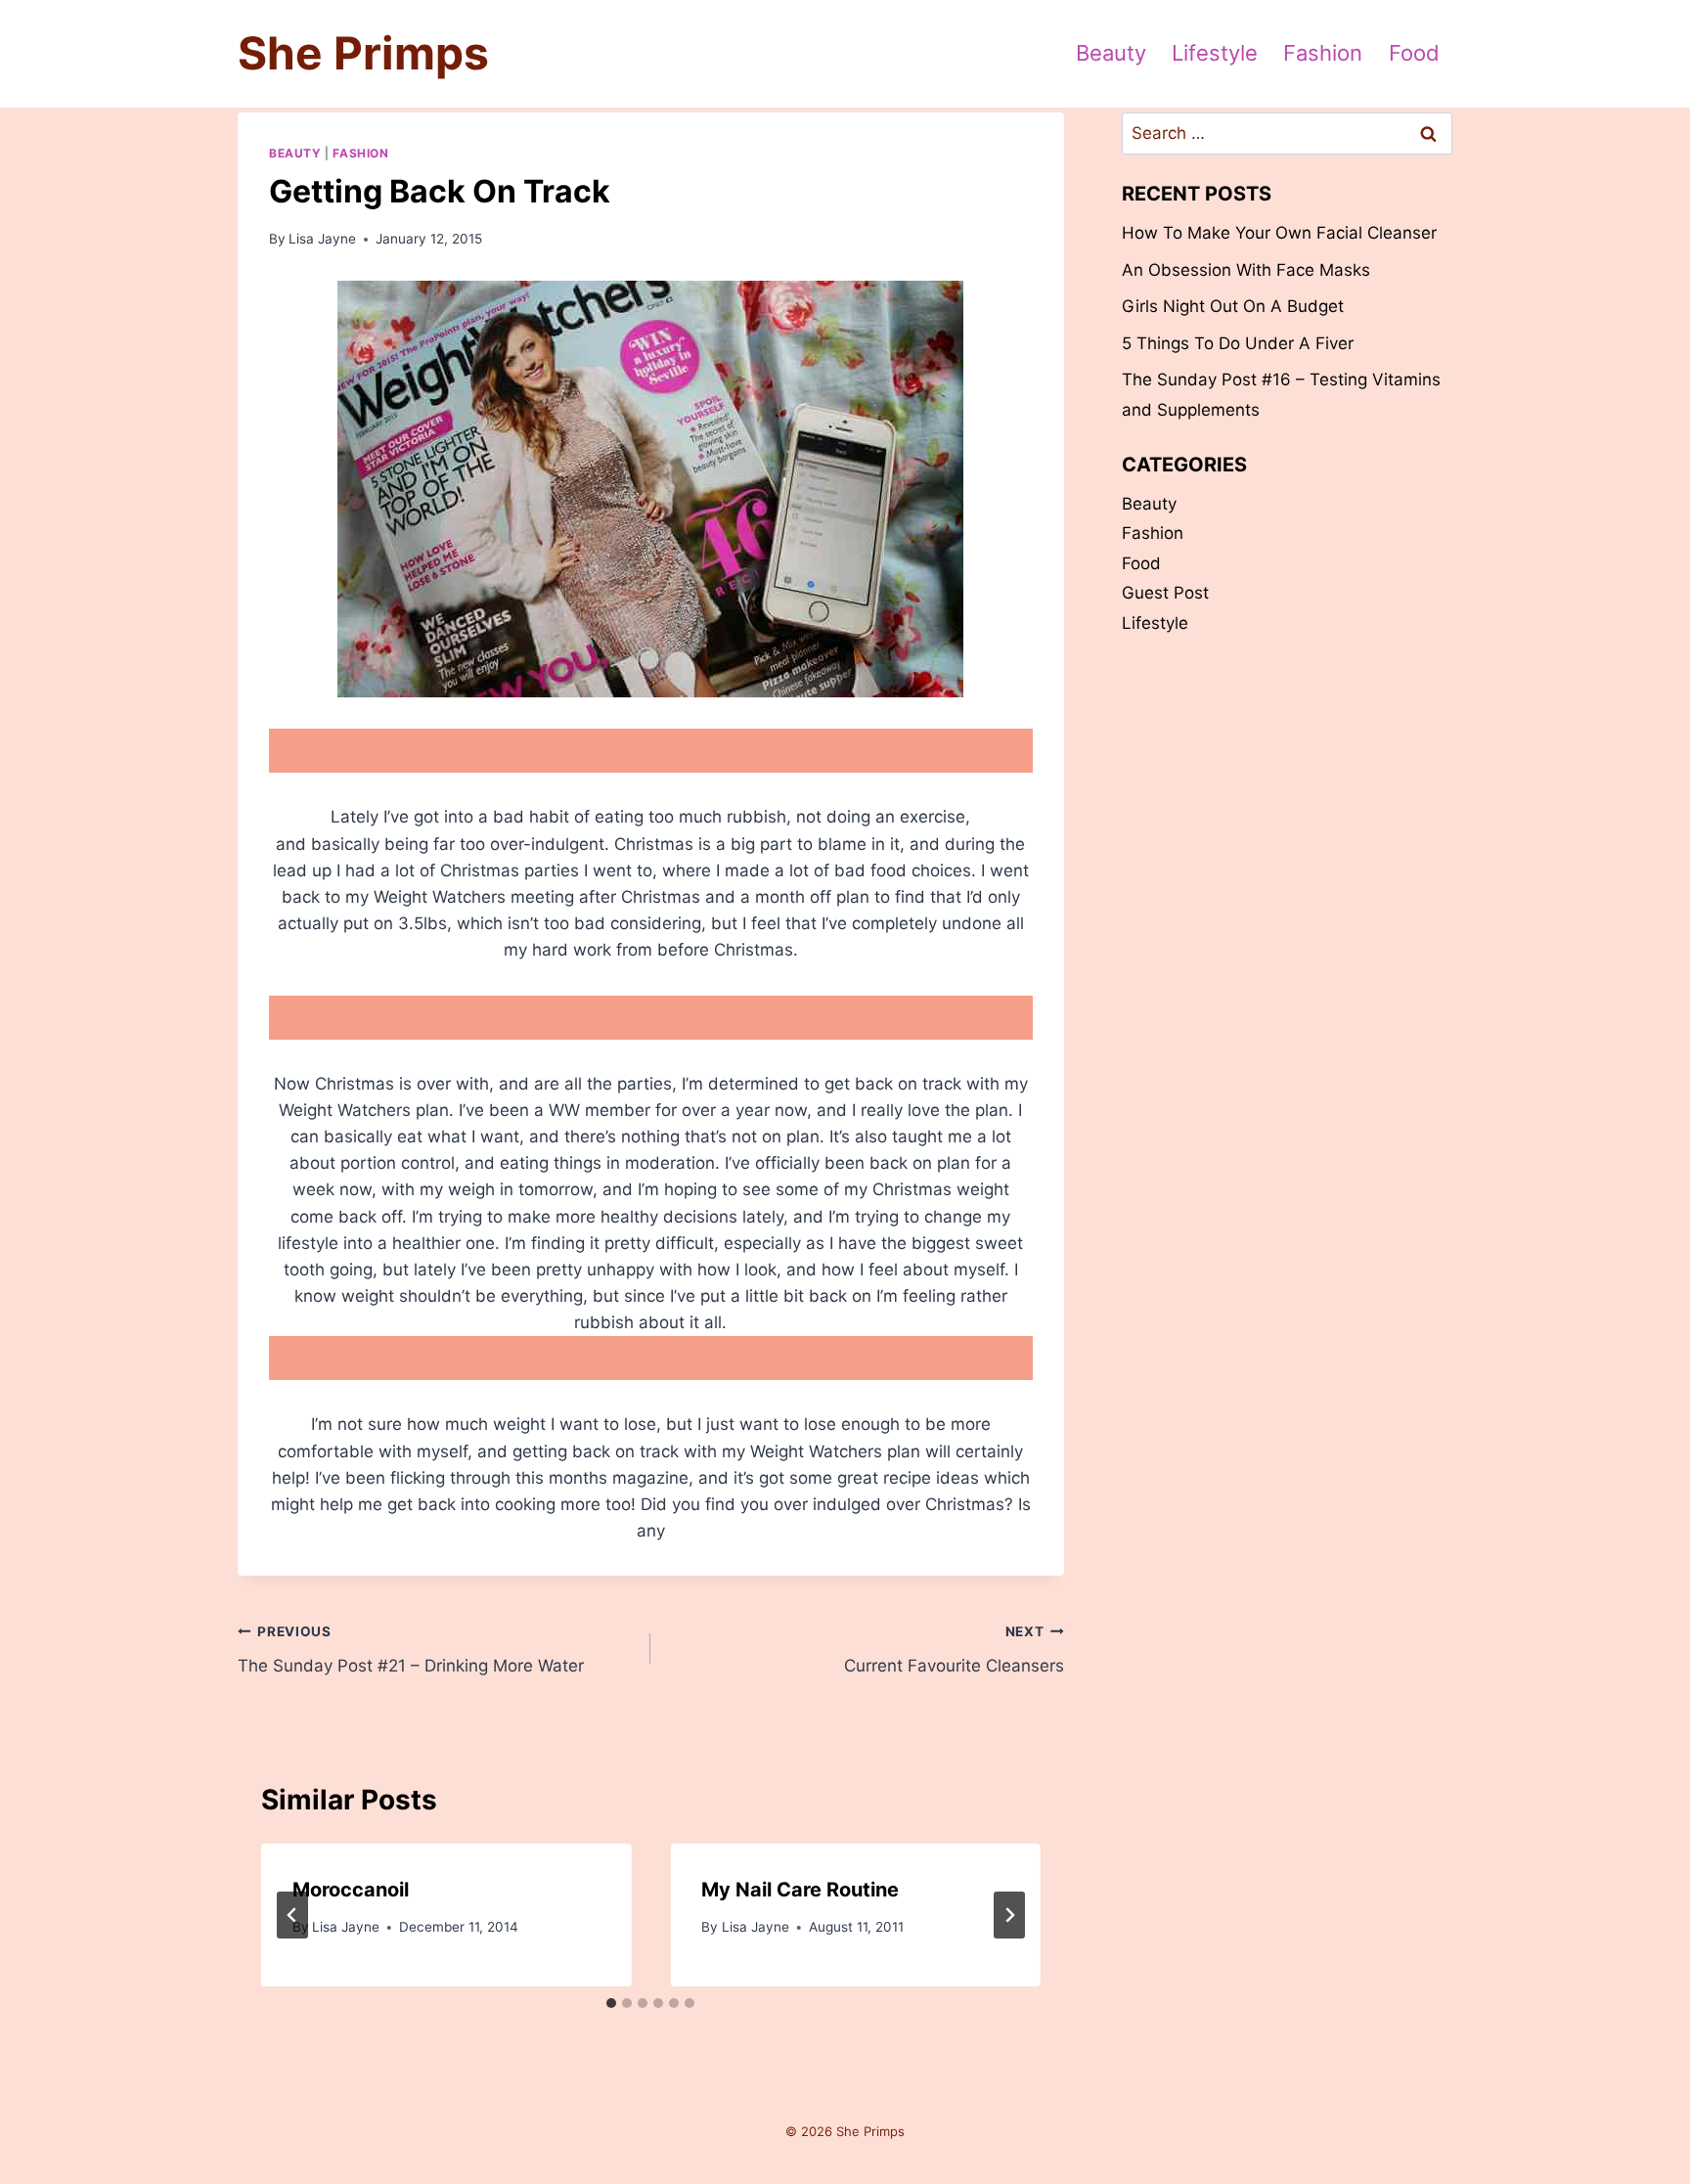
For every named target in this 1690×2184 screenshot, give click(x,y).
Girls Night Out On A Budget (1233, 306)
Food (1414, 53)
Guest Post (1165, 593)
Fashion (1323, 53)
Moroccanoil (351, 1890)
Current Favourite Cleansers (954, 1649)
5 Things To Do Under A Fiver (1238, 343)
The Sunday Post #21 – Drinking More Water (411, 1649)
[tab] (611, 2003)
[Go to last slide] (292, 1915)
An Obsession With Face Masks (1246, 270)
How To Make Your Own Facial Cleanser (1279, 233)
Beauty (1111, 53)
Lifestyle (1215, 53)
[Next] (1009, 1915)
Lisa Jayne (322, 239)
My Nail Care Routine (800, 1890)
